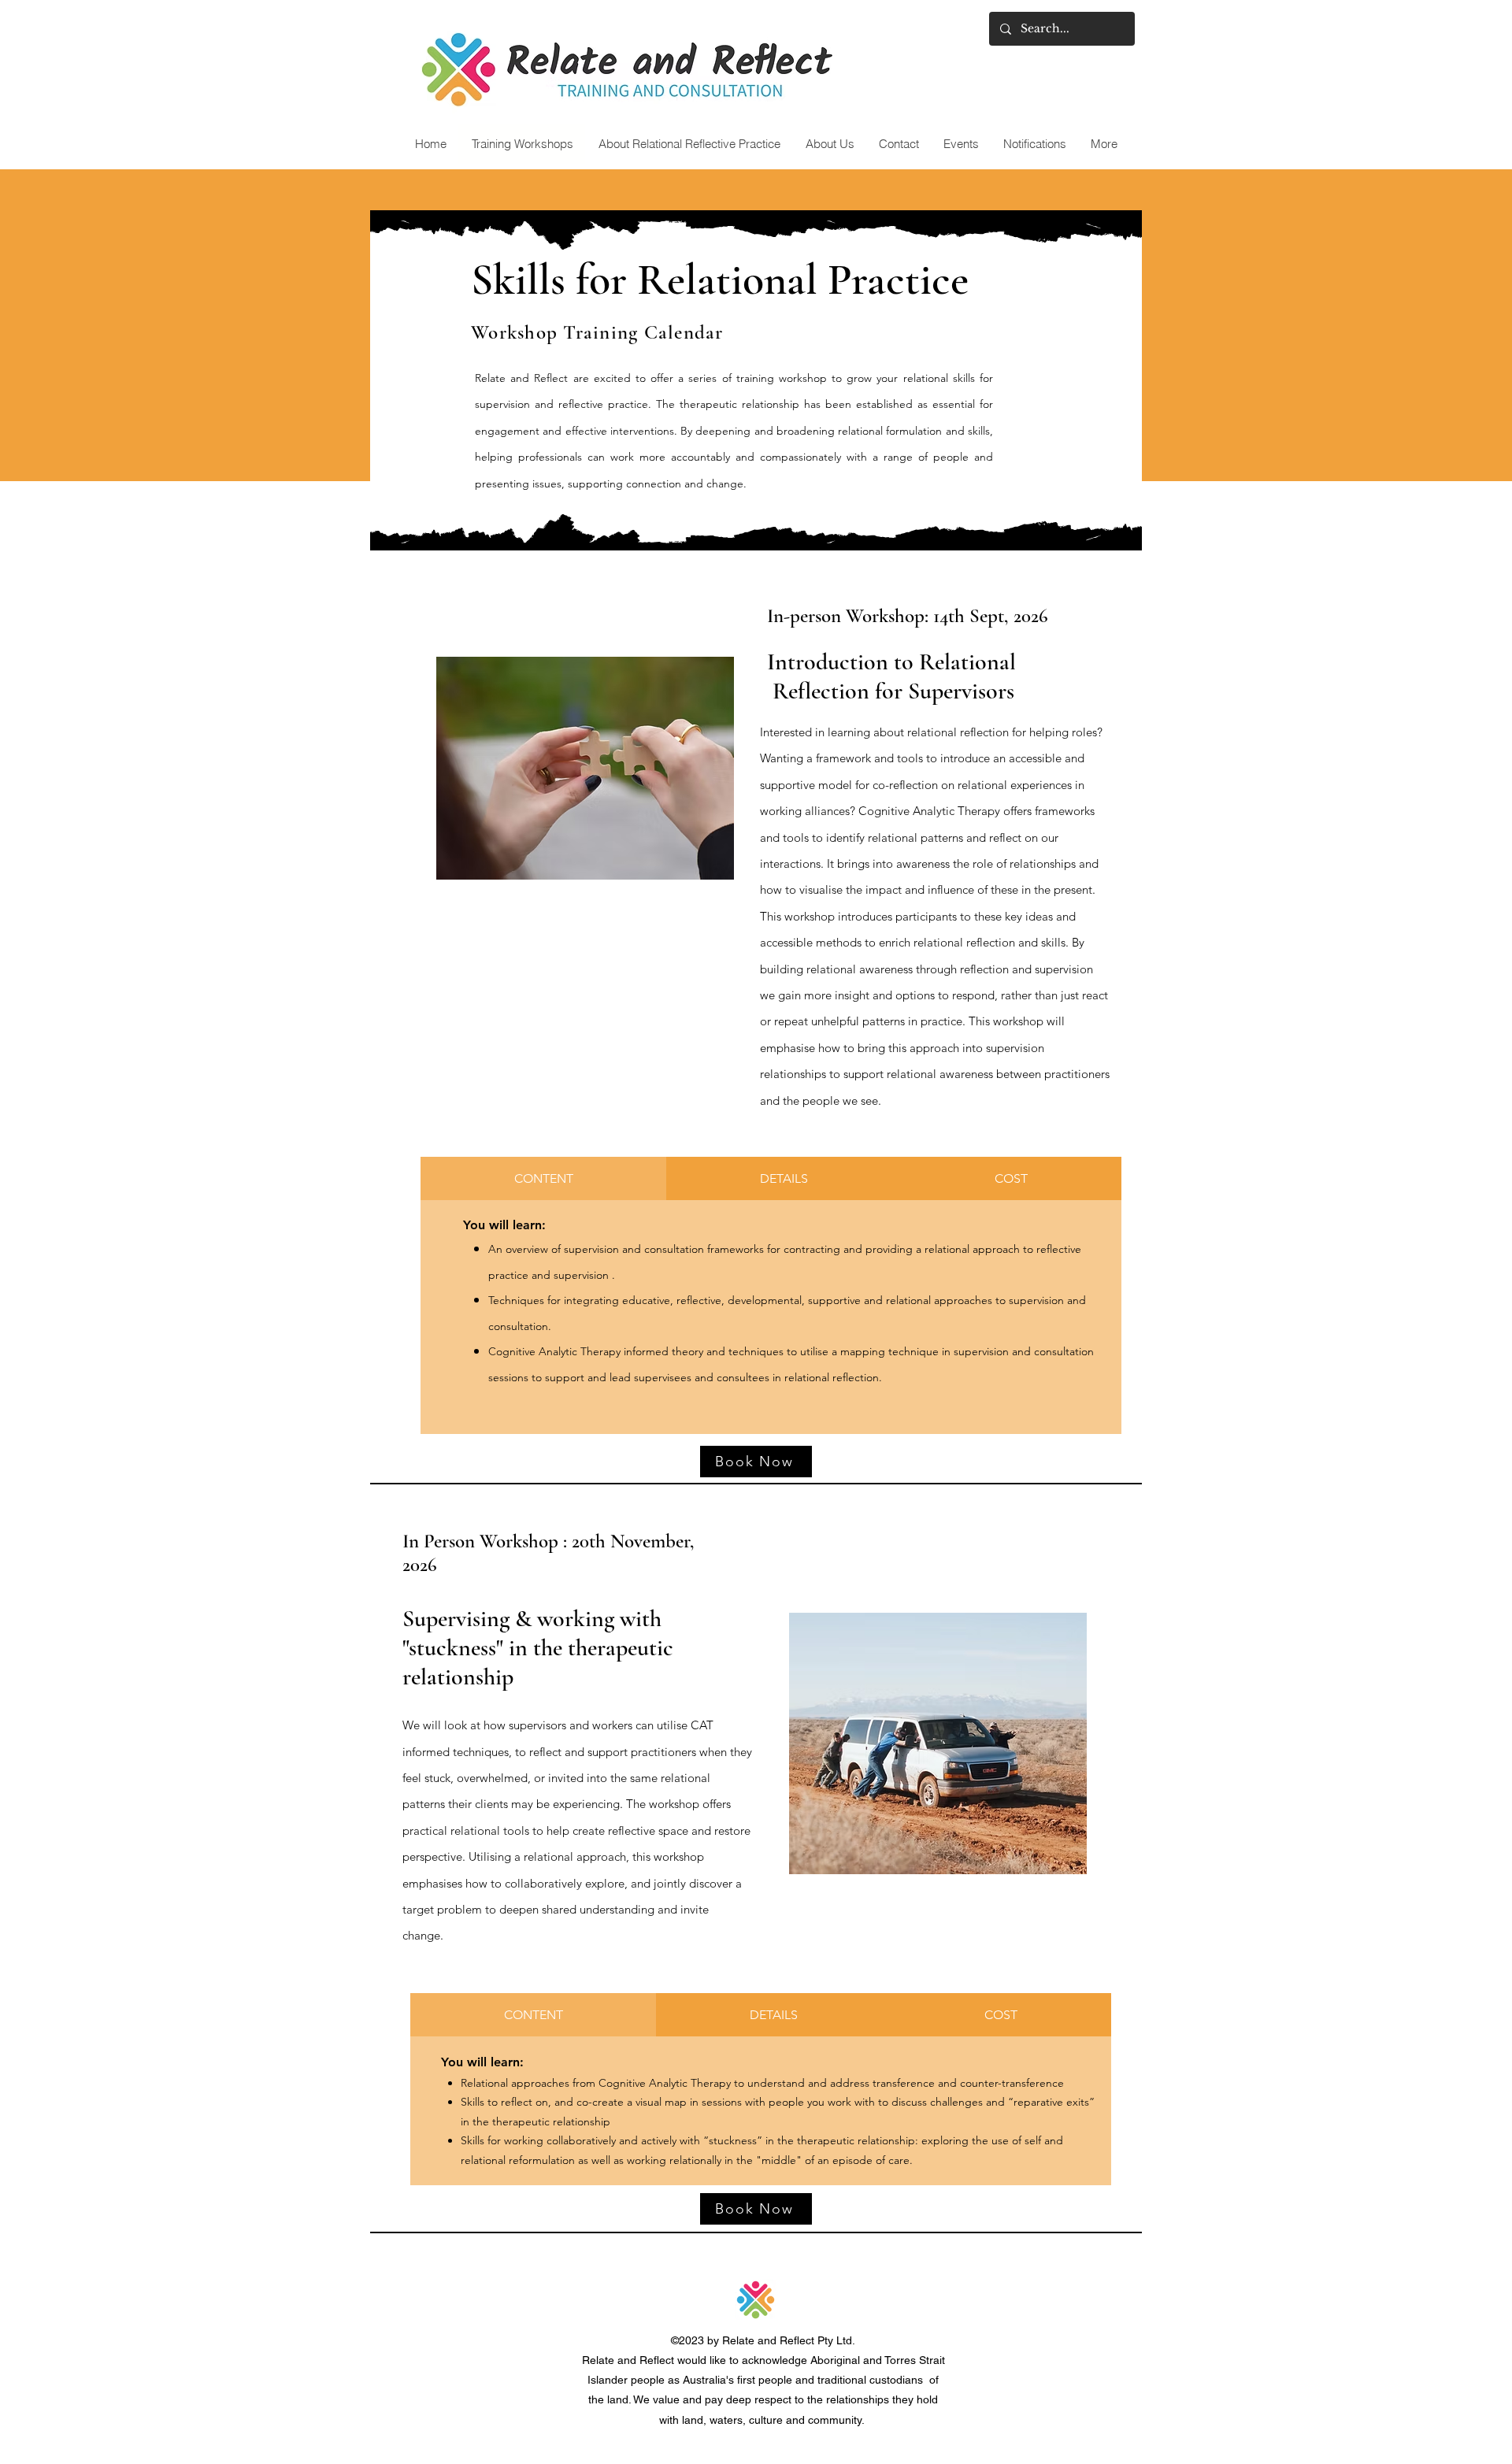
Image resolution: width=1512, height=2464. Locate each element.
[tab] (543, 1178)
